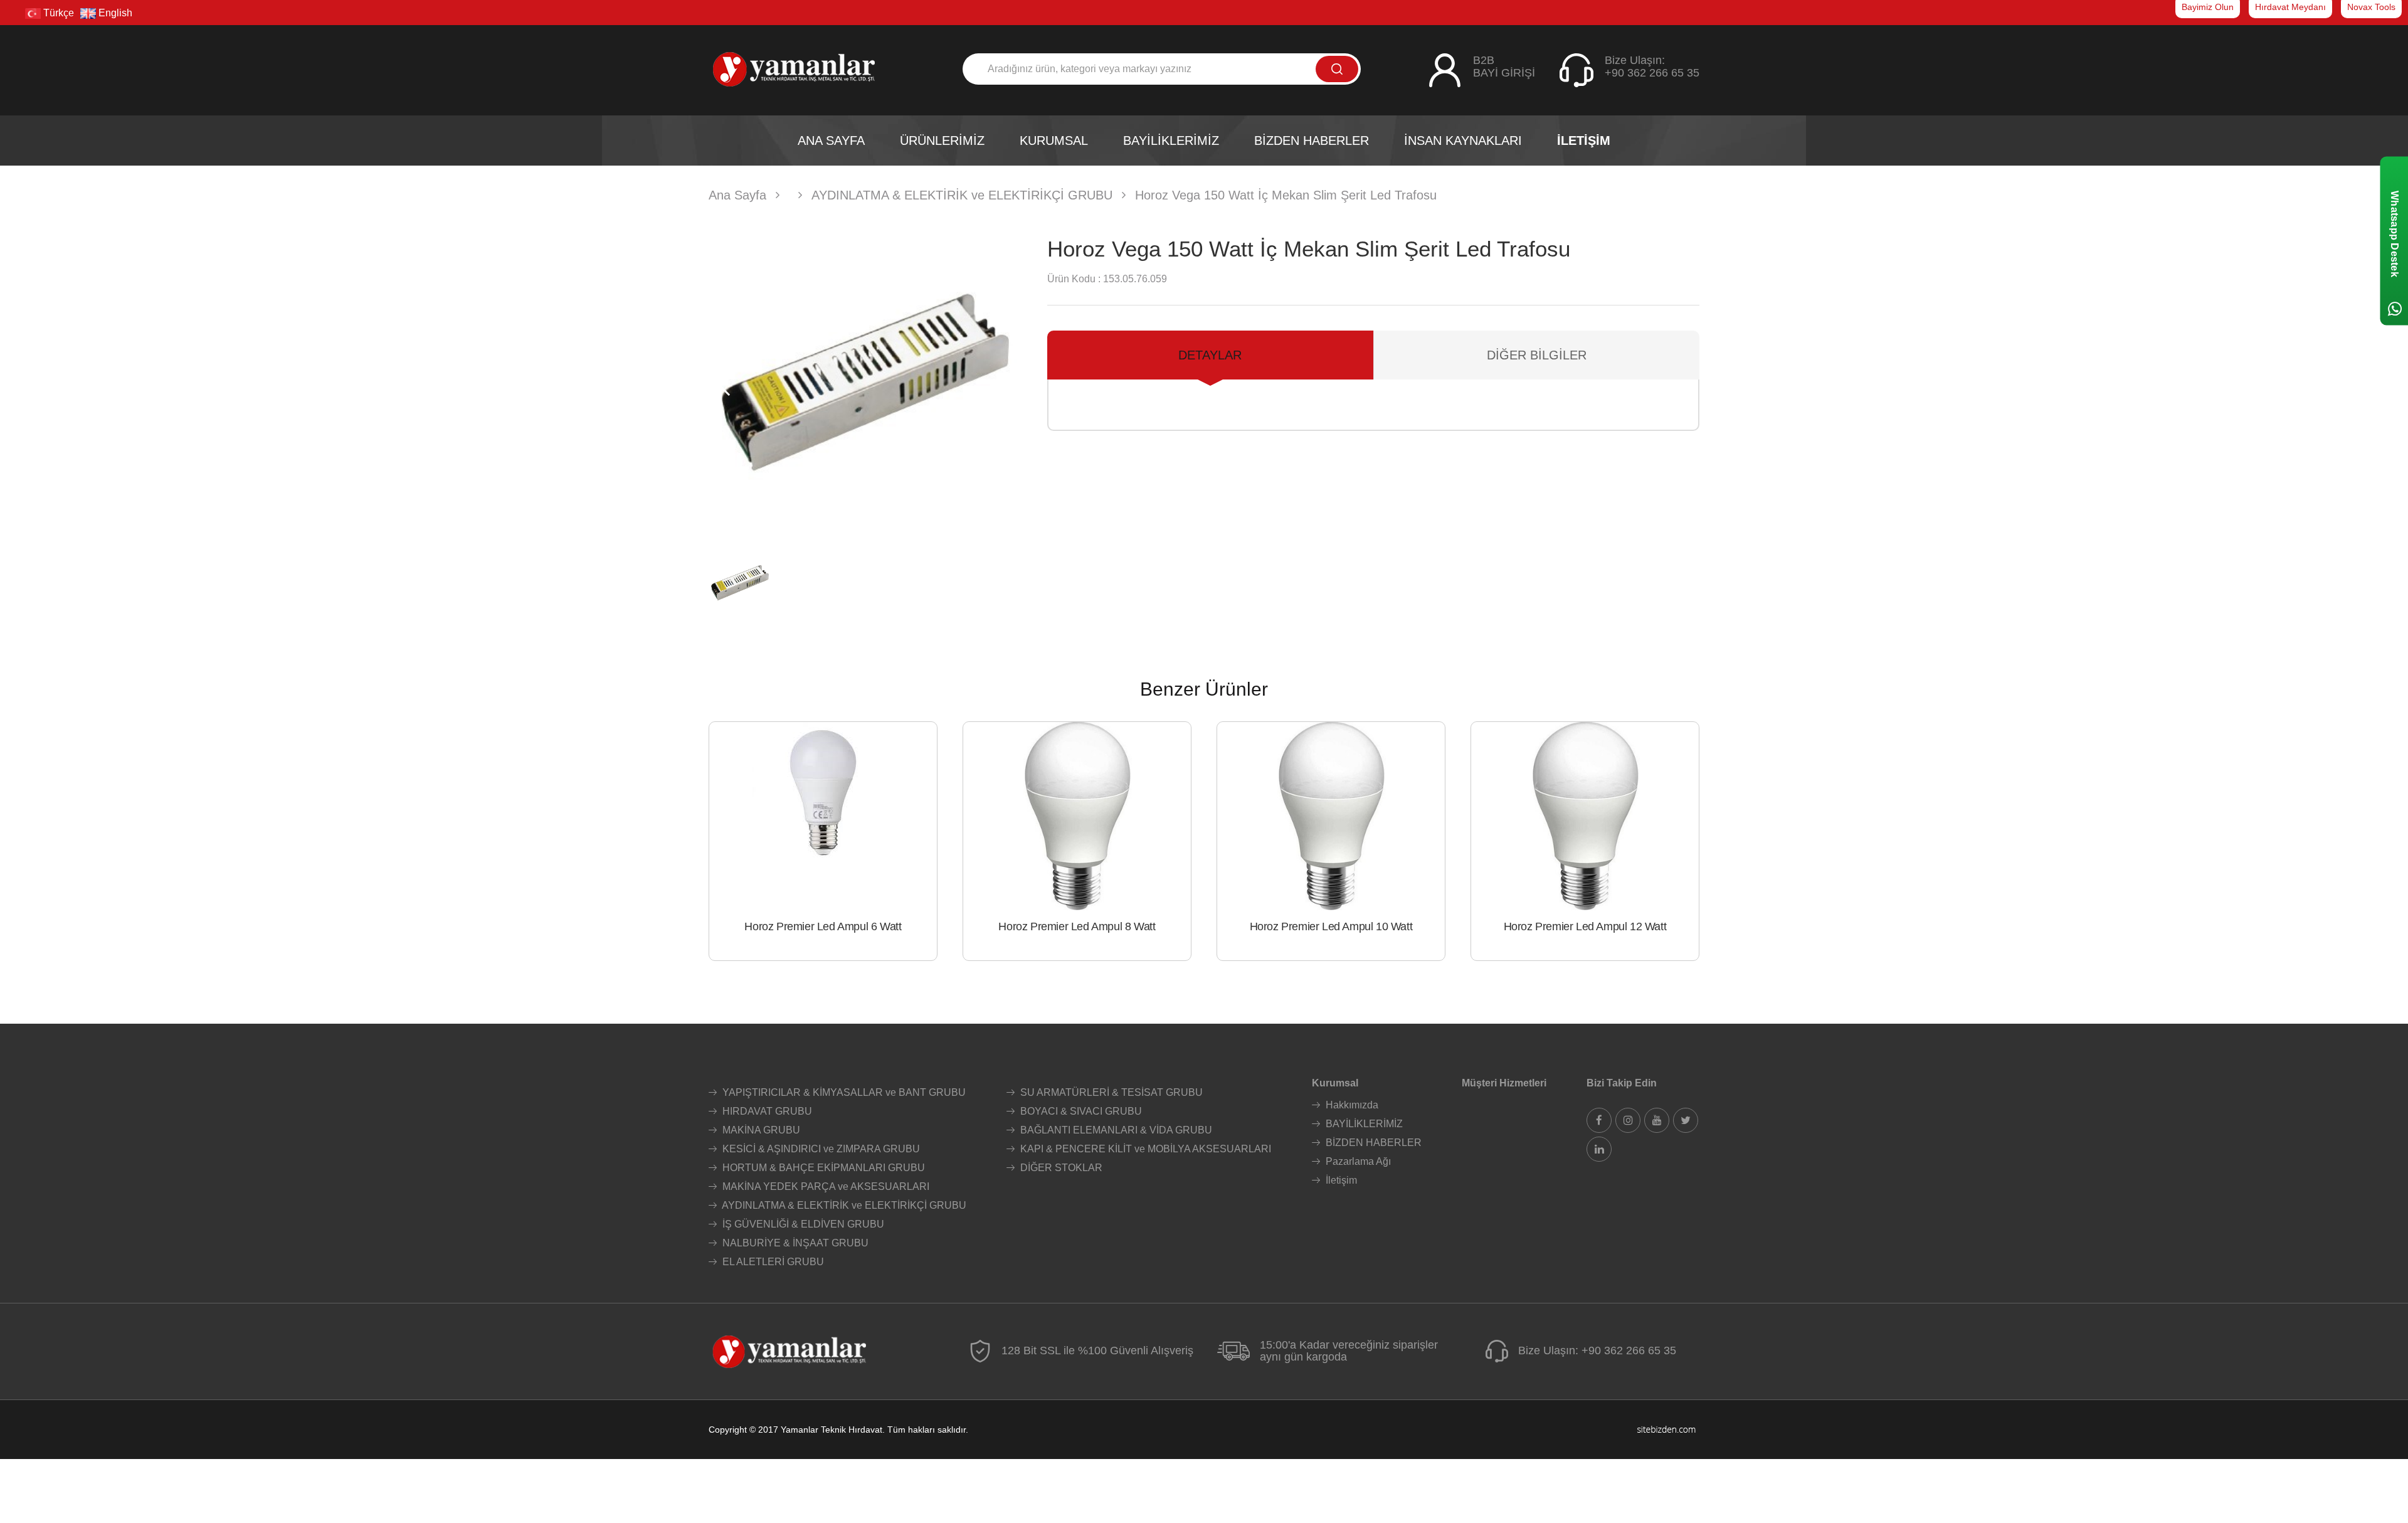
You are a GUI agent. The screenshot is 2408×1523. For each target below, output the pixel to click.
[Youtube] (1657, 1120)
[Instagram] (1628, 1120)
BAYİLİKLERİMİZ (1363, 1124)
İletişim (1340, 1180)
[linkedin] (1599, 1149)
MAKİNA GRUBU (760, 1130)
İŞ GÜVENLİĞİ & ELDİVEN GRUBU (802, 1224)
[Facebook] (1599, 1120)
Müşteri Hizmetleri (1504, 1083)
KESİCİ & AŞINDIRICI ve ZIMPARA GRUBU (820, 1149)
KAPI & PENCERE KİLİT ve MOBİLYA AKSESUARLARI (1144, 1149)
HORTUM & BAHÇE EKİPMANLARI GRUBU (822, 1168)
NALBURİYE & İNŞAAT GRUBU (794, 1243)
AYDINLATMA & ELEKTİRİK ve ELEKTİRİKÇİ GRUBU (843, 1205)
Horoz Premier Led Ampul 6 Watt (823, 926)
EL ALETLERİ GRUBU (772, 1262)
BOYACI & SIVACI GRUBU (1080, 1111)
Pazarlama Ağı (1357, 1161)
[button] (1007, 382)
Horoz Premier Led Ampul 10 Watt (1331, 926)
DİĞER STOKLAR (1060, 1168)
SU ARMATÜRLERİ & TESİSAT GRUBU (1110, 1092)
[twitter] (1686, 1120)
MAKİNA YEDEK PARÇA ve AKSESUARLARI (825, 1186)
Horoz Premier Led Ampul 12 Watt (1585, 926)
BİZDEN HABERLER (1372, 1143)
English (114, 13)
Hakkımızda (1351, 1105)
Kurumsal (1335, 1083)
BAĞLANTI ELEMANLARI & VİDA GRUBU (1115, 1130)
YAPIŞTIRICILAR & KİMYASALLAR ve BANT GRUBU (843, 1092)
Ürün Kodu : (1074, 279)
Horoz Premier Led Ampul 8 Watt (1077, 926)
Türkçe (57, 13)
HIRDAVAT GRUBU (766, 1111)
